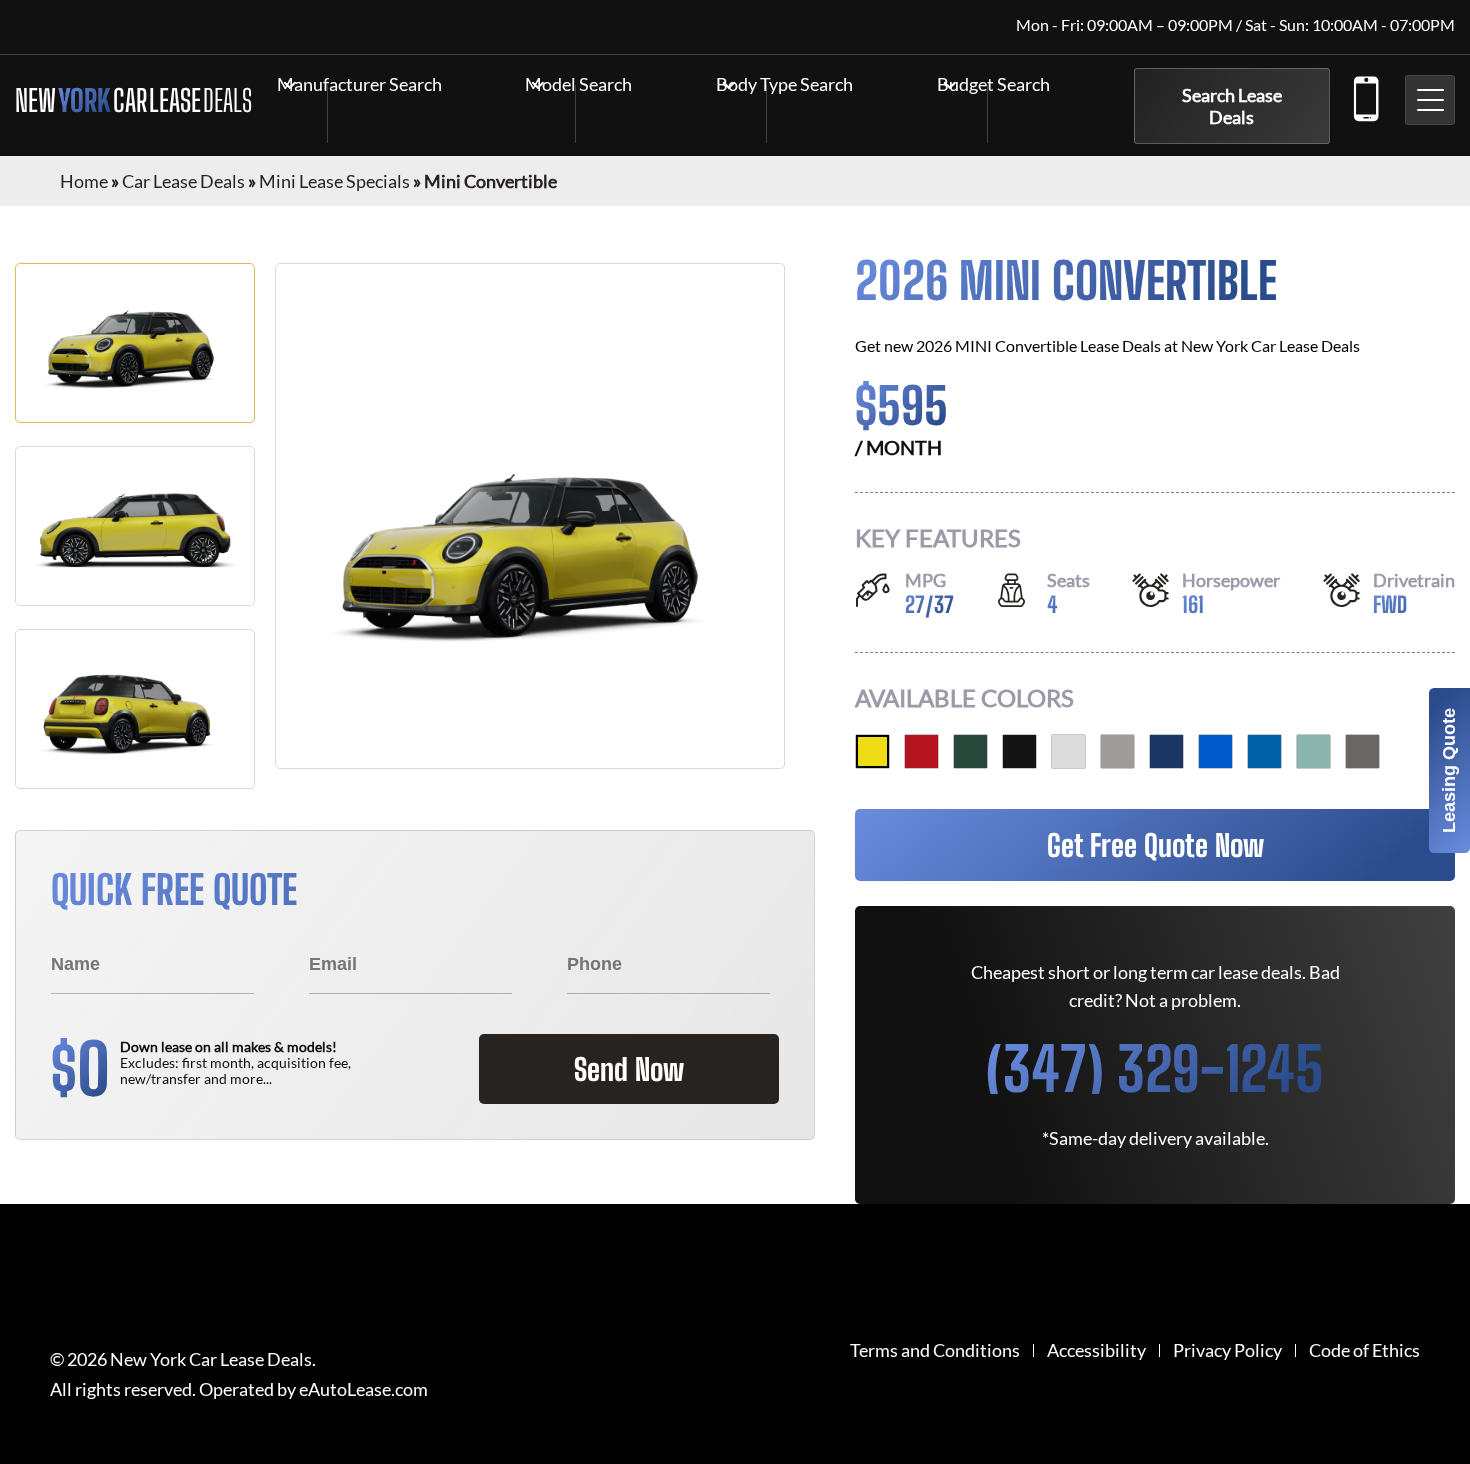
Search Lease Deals (1232, 106)
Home (84, 181)
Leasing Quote (1449, 770)
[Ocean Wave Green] (1313, 751)
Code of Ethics (1364, 1350)
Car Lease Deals (183, 181)
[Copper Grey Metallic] (1362, 751)
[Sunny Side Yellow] (872, 751)
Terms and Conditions (935, 1350)
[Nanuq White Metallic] (1068, 751)
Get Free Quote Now (1155, 845)
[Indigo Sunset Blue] (1166, 751)
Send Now (629, 1069)
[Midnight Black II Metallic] (1019, 751)
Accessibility (1096, 1350)
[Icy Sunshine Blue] (1264, 751)
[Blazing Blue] (1215, 751)
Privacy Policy (1227, 1350)
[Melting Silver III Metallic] (1117, 751)
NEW (133, 100)
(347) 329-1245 (1365, 95)
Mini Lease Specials (334, 181)
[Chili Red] (921, 751)
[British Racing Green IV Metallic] (970, 751)
